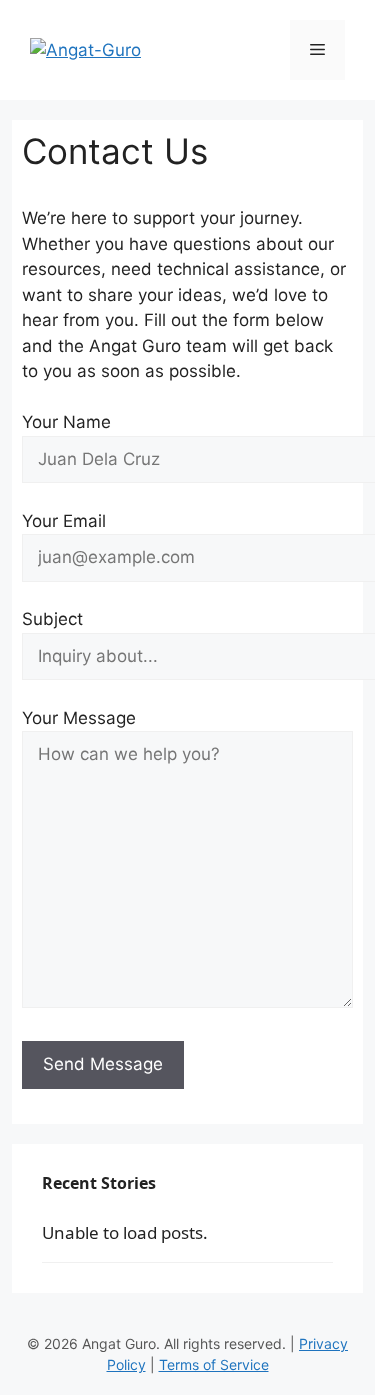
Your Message (79, 718)
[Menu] (317, 50)
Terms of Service (214, 1364)
